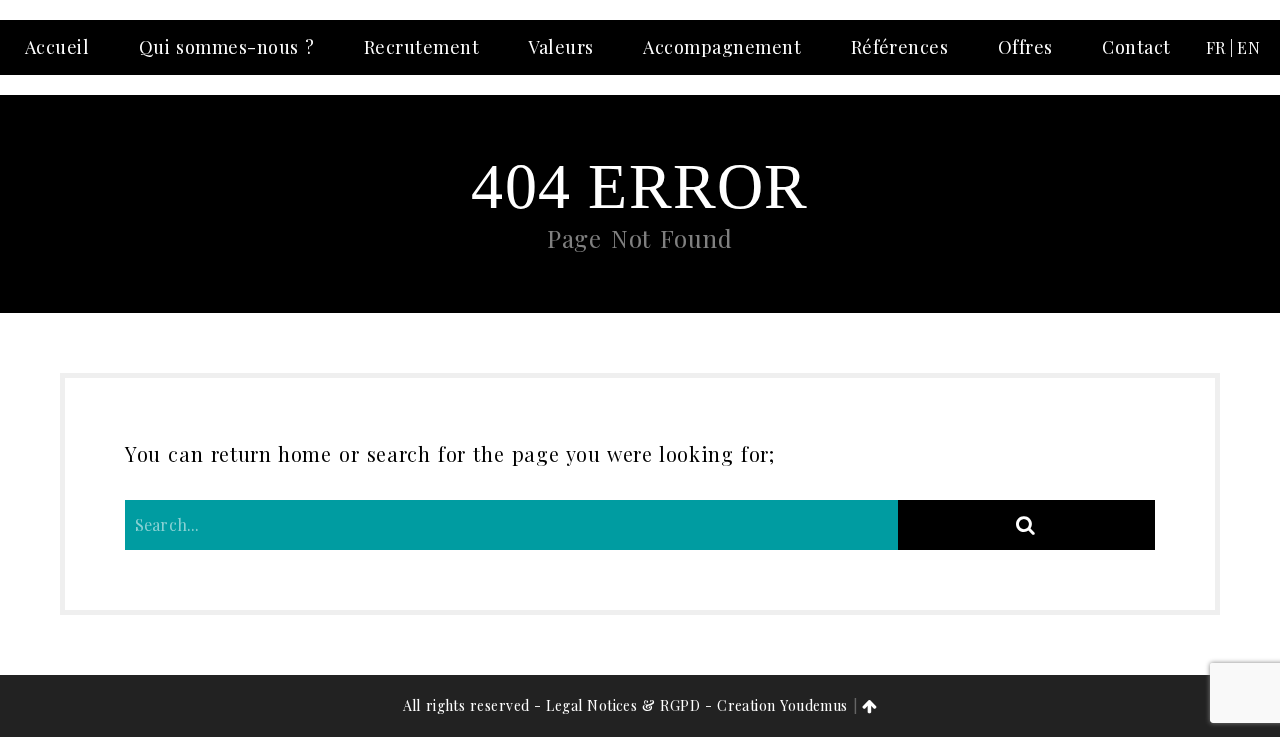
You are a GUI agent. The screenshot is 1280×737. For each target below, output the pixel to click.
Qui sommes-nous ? (226, 47)
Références (900, 47)
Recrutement (421, 47)
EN (1248, 47)
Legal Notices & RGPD (623, 705)
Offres (1025, 47)
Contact (1136, 47)
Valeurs (560, 47)
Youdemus (813, 705)
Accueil (57, 47)
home (304, 453)
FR (1216, 47)
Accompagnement (722, 47)
